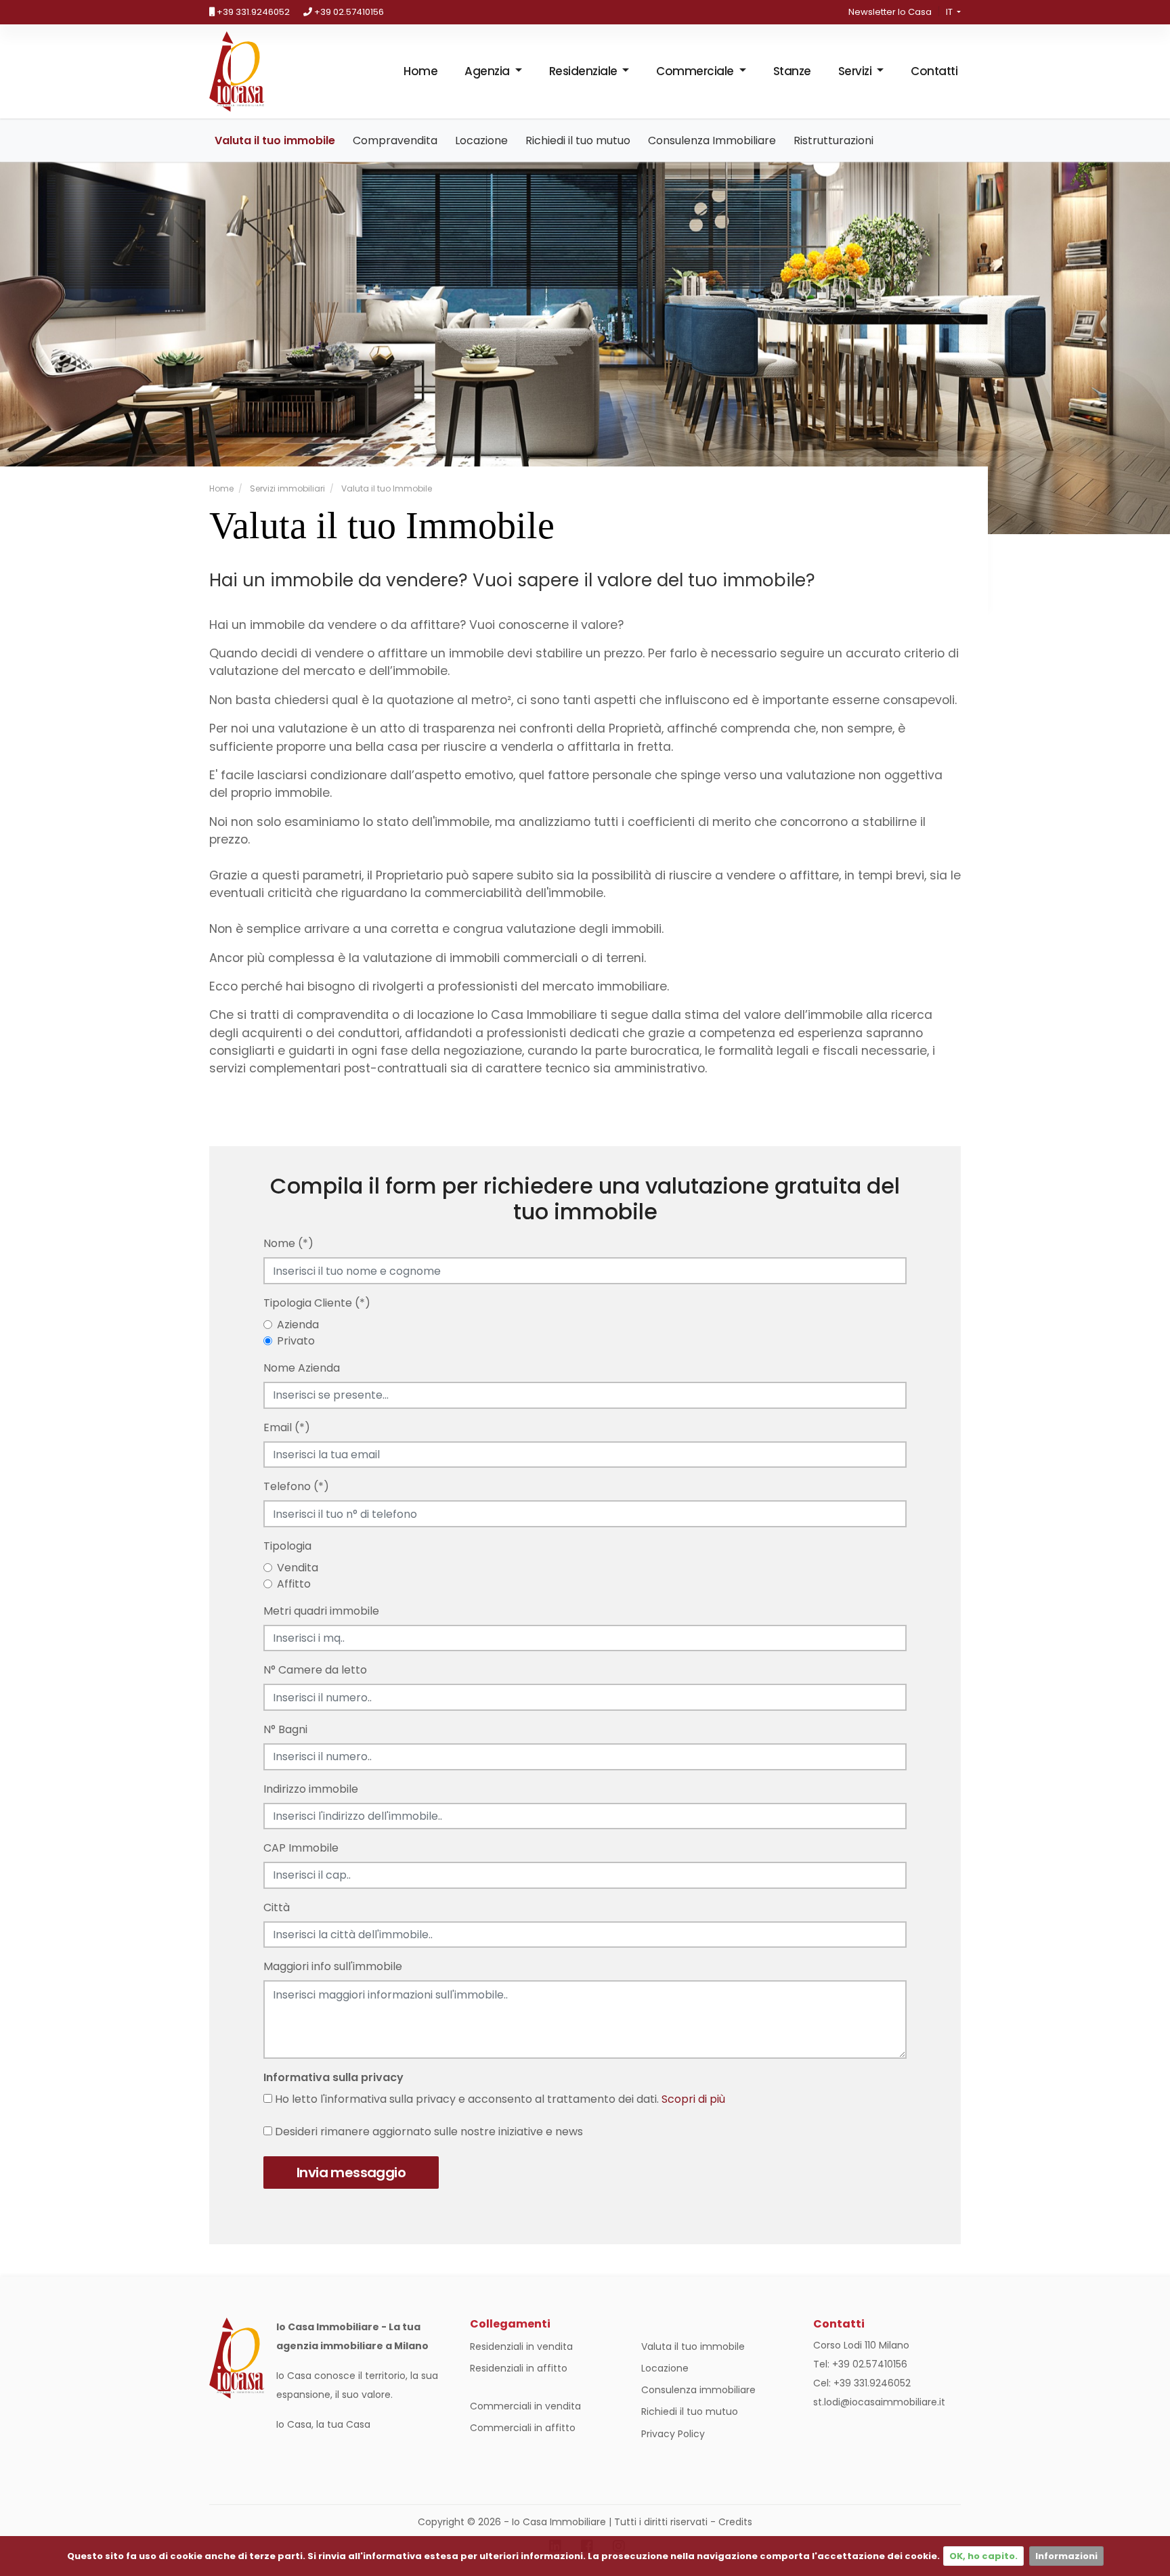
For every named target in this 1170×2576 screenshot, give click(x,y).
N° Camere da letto (315, 1670)
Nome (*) (288, 1243)
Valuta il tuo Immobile (386, 488)
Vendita (298, 1568)
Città (277, 1907)
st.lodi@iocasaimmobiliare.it (879, 2402)
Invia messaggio (351, 2173)
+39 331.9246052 (252, 12)
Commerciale (696, 71)
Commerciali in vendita (525, 2406)
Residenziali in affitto (519, 2368)
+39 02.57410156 (348, 12)
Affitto (294, 1584)
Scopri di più (693, 2099)
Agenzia (488, 71)
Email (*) (287, 1427)
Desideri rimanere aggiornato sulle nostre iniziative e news (428, 2132)
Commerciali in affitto (523, 2428)
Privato (296, 1341)
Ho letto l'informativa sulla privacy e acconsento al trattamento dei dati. (499, 2099)
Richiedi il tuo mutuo (578, 140)
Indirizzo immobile (311, 1789)
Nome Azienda (302, 1368)
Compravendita (395, 140)
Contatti (934, 71)
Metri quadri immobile (321, 1611)
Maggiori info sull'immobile (333, 1966)
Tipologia (287, 1546)
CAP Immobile (301, 1848)
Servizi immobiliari (286, 488)
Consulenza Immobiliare (712, 140)
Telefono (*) (296, 1486)
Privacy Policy (673, 2434)
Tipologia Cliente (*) (317, 1303)
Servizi (856, 71)
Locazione (481, 140)
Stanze (792, 71)
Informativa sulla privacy (333, 2077)
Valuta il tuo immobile (275, 140)
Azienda (298, 1325)
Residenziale (585, 71)
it (950, 12)
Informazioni (1066, 2556)
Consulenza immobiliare (698, 2390)
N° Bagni (285, 1729)
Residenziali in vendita (521, 2346)
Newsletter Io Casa (890, 12)
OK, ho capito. (983, 2556)
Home (420, 71)
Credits (735, 2522)
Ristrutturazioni (833, 140)
